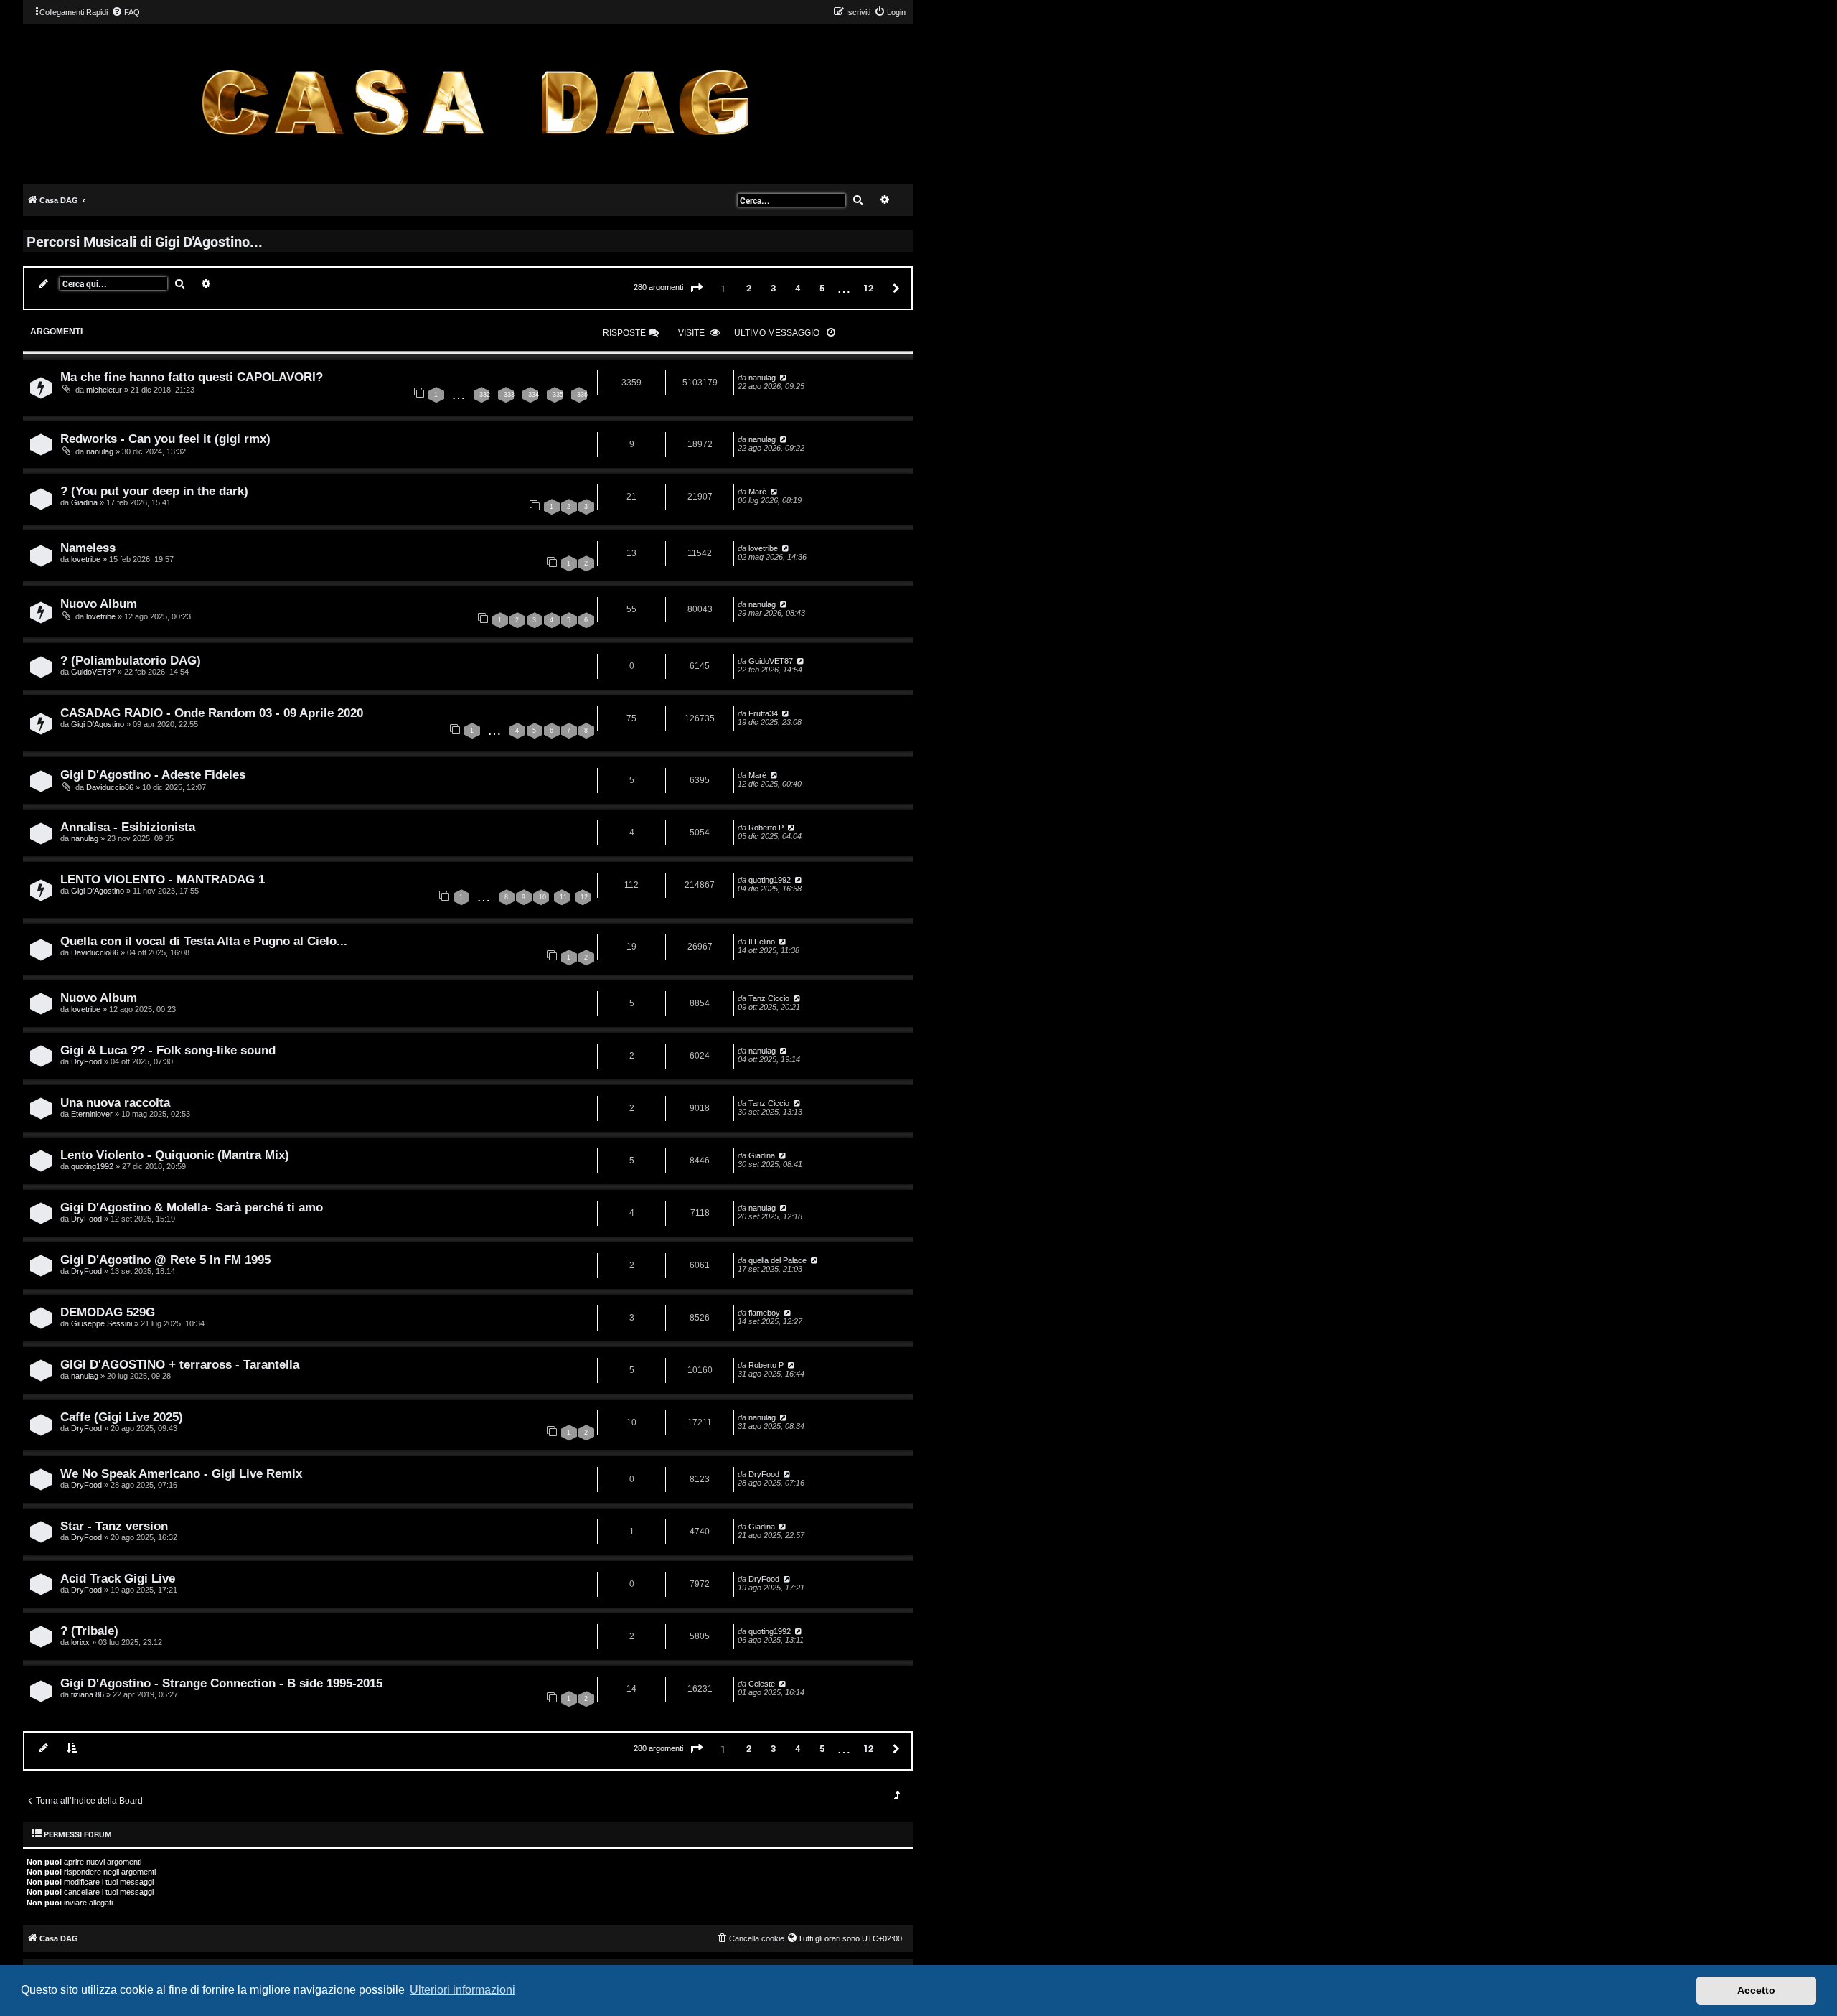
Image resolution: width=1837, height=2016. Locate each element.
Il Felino (762, 942)
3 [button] (773, 288)
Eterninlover (92, 1114)
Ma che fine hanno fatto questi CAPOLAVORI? (192, 377)
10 (542, 897)
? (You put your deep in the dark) (154, 491)
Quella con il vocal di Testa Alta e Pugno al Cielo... (204, 941)
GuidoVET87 (93, 672)
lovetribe (86, 559)
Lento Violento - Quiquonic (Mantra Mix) (175, 1155)
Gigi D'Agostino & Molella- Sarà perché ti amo (192, 1207)
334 (534, 395)
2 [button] (749, 288)
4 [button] (798, 288)
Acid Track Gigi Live (118, 1578)
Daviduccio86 (110, 787)
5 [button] (822, 288)
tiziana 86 (88, 1694)
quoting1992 (770, 880)
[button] (697, 289)
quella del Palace (777, 1260)
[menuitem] (126, 12)
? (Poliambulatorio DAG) (131, 660)
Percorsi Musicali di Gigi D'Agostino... (145, 241)
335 (558, 395)
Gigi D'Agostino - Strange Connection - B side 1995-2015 (221, 1683)
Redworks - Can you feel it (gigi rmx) (165, 439)
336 (582, 395)
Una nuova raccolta (115, 1102)
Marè (757, 492)
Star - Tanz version (114, 1526)
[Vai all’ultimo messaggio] (783, 378)
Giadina (84, 502)
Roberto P (766, 828)
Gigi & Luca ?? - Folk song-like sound (168, 1050)
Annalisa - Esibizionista (128, 827)
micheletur (104, 390)
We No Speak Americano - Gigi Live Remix (181, 1473)
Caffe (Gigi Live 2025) (122, 1417)
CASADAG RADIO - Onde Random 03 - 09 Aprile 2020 (212, 713)
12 (584, 897)
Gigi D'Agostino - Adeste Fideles (153, 774)
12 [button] (868, 288)
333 (509, 395)
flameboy (764, 1313)
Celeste (762, 1684)
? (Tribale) (89, 1631)
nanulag (762, 378)
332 (485, 395)
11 (563, 897)
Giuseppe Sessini (102, 1323)
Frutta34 (763, 713)
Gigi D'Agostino (98, 724)
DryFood (86, 1061)
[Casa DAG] (475, 103)
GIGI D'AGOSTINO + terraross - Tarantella (180, 1364)
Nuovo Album (99, 604)
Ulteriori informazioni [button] (462, 1990)
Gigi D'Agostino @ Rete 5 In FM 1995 (165, 1260)
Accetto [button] (1756, 1990)
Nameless (88, 548)
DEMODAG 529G (108, 1312)
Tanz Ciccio (769, 998)
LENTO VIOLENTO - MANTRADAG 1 (163, 879)
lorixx (80, 1642)
